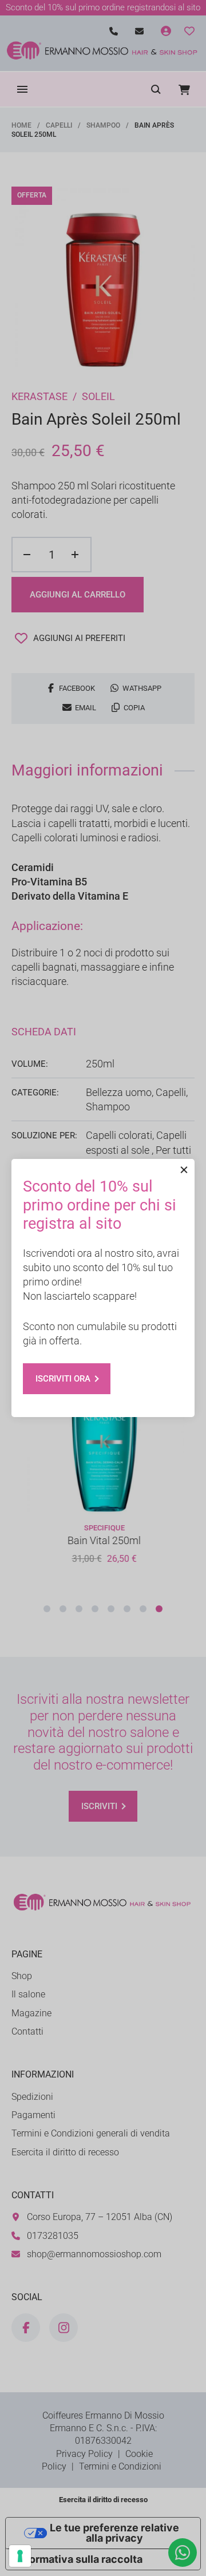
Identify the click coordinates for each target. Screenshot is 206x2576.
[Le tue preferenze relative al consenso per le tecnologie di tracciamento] (20, 2556)
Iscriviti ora (63, 1379)
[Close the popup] (184, 1170)
